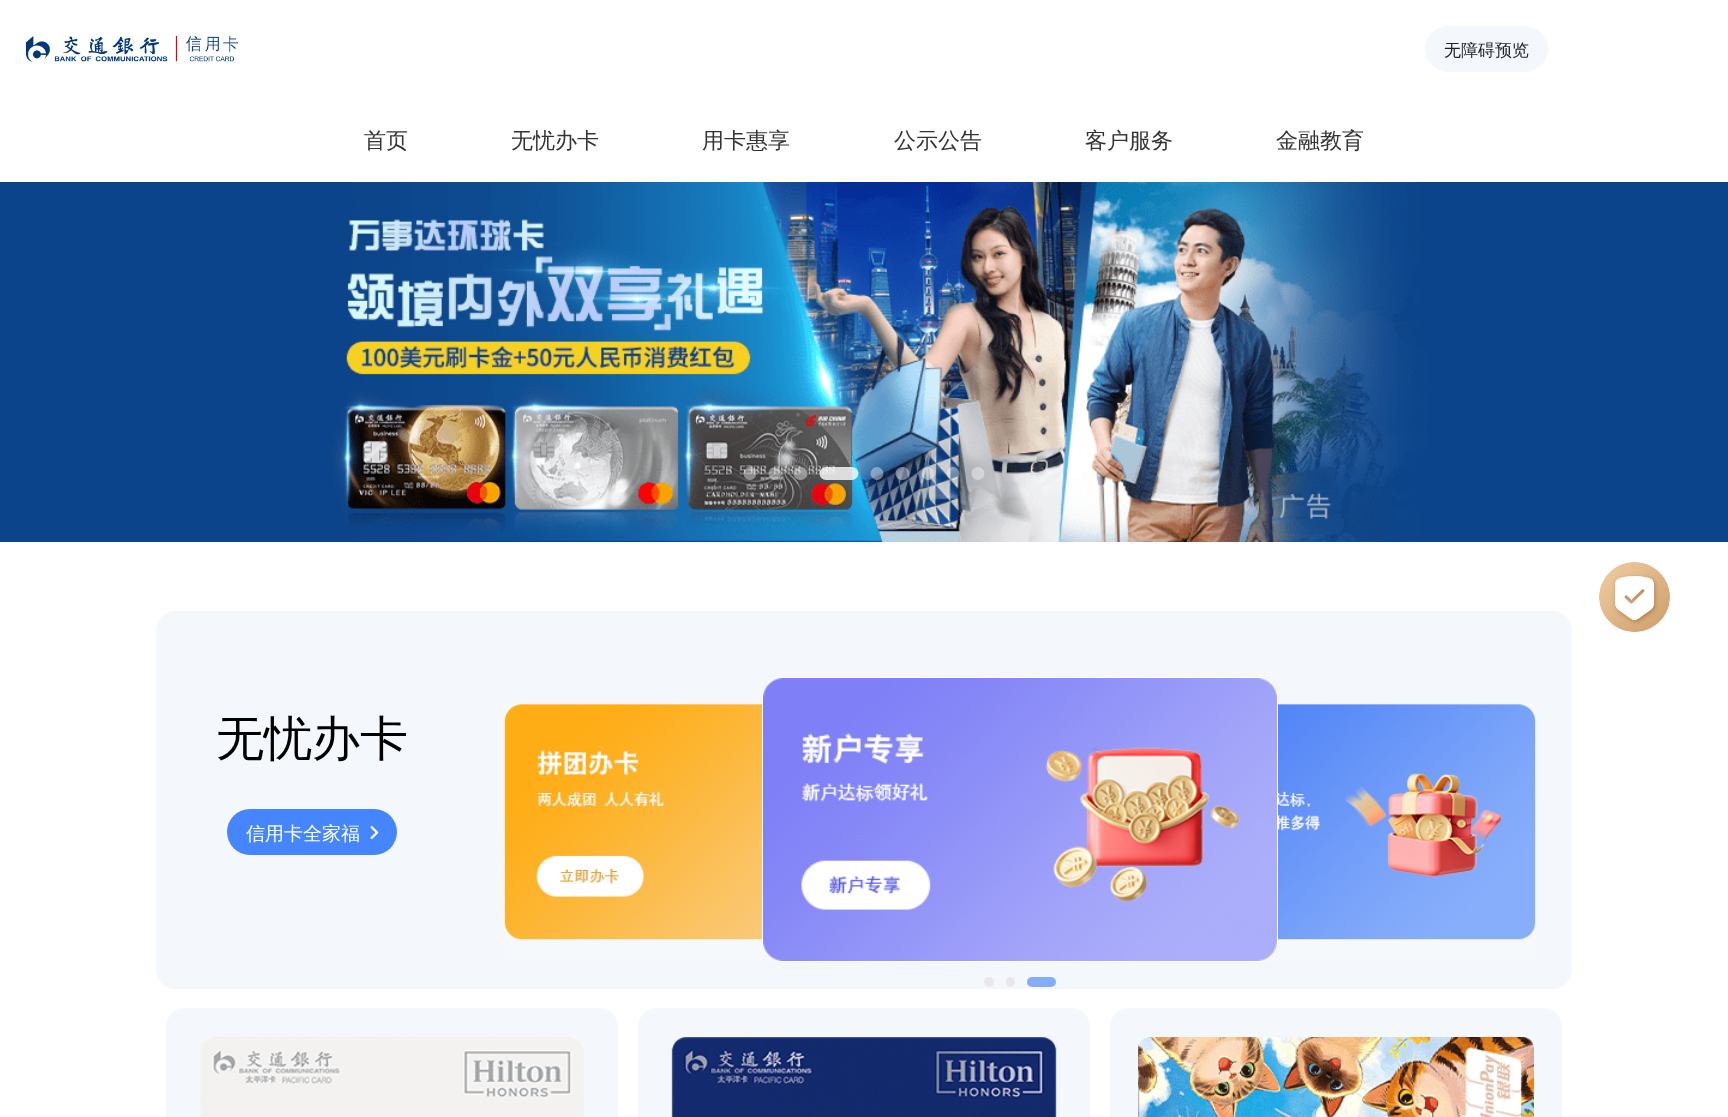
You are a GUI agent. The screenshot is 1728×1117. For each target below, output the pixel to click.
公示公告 (938, 138)
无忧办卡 (555, 138)
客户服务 (1129, 138)
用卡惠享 (746, 138)
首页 (386, 138)
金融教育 (1320, 138)
